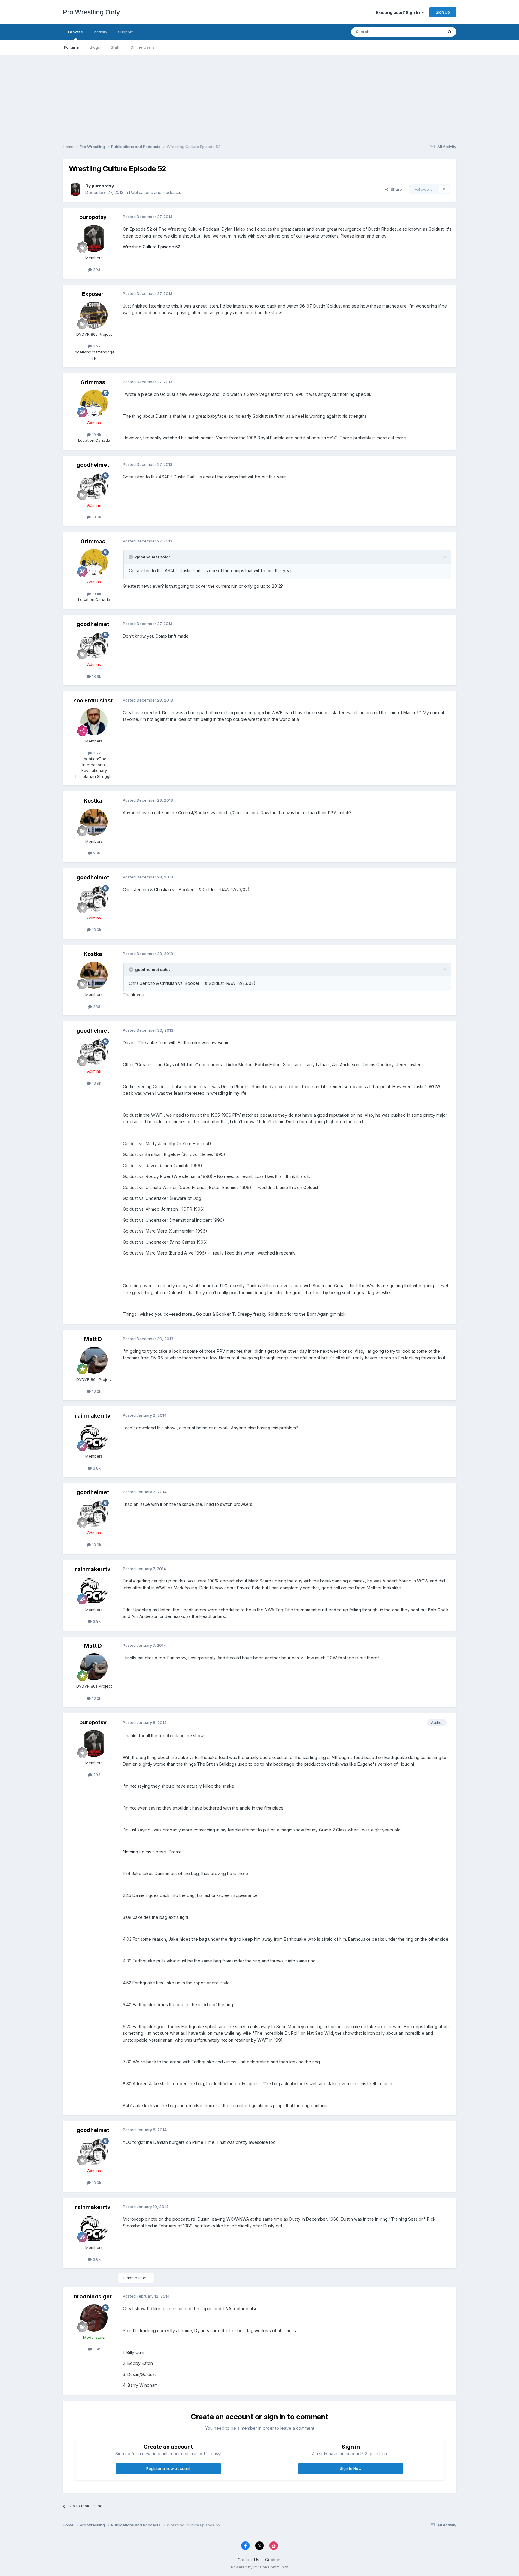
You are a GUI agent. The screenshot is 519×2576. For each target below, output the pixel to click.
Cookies (273, 2560)
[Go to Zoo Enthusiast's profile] (94, 722)
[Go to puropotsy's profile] (75, 189)
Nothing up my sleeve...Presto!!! (154, 1852)
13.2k (96, 1391)
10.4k (96, 435)
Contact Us (248, 2560)
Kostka (93, 801)
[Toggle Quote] (132, 557)
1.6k (96, 2349)
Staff (115, 47)
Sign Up (443, 12)
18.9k (96, 517)
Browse (76, 32)
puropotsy (103, 186)
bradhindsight (93, 2297)
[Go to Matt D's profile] (94, 1360)
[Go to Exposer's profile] (94, 315)
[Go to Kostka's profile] (94, 822)
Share (395, 189)
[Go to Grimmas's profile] (94, 403)
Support (125, 32)
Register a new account (168, 2468)
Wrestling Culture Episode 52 (152, 247)
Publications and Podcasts (155, 192)
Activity (100, 32)
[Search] (450, 32)
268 (96, 853)
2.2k (96, 346)
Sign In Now (351, 2468)
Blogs (95, 47)
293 (96, 269)
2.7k (96, 753)
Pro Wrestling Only (91, 12)
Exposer (93, 294)
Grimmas (93, 382)
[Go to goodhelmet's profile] (94, 486)
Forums (71, 47)
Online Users (142, 47)
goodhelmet (93, 465)
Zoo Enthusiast (93, 701)
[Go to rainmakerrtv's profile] (94, 1437)
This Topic (425, 32)
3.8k (96, 1468)
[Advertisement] (259, 97)
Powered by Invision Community (259, 2567)
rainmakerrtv (93, 1416)
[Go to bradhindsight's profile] (94, 2318)
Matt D (93, 1339)
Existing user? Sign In (399, 12)
